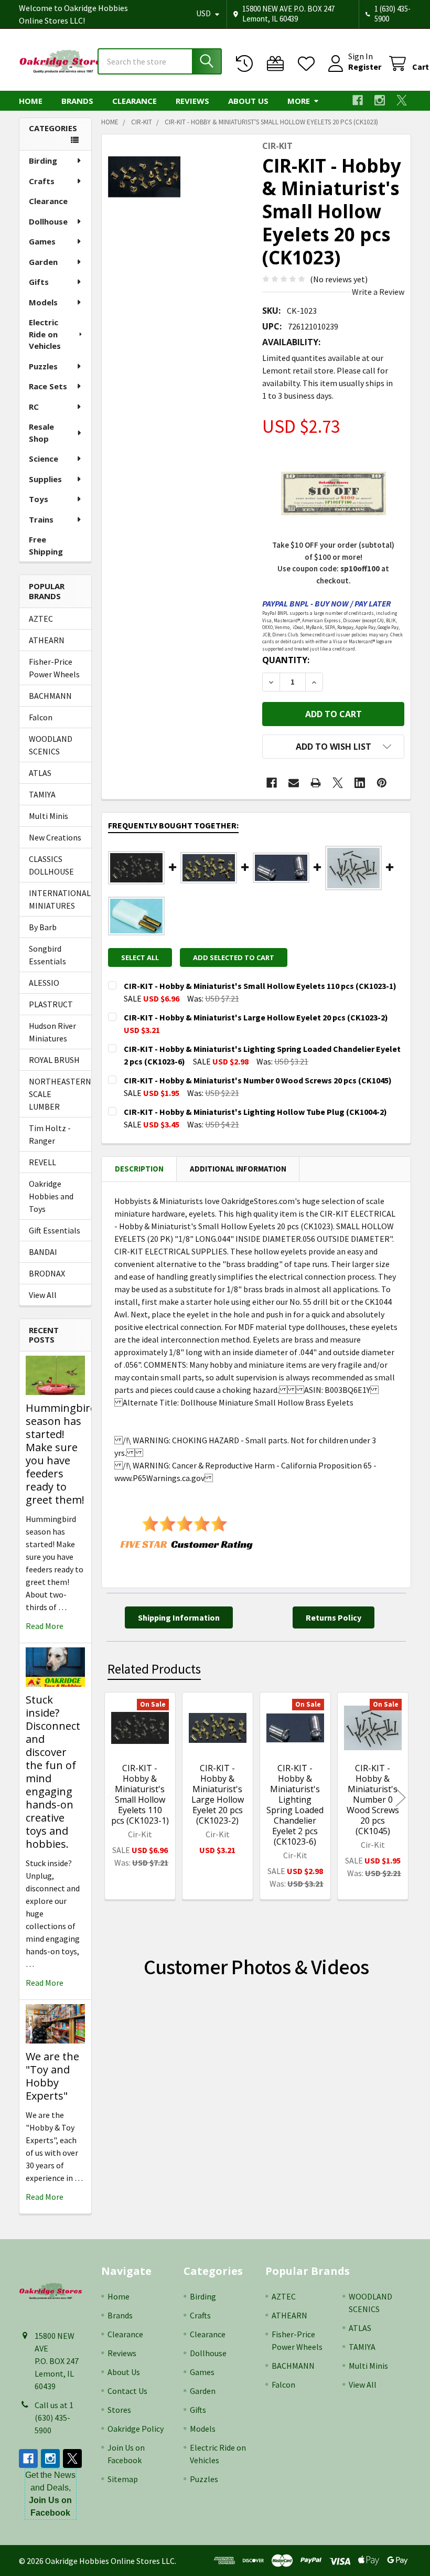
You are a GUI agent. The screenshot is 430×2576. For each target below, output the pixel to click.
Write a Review (378, 292)
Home (31, 101)
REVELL (42, 1162)
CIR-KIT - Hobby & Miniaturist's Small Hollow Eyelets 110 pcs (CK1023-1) (140, 1794)
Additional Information (238, 1169)
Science (44, 459)
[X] (402, 100)
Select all (140, 957)
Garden (43, 262)
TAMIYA (42, 794)
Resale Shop (41, 433)
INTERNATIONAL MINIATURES (55, 899)
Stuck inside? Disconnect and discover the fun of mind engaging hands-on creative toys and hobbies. (53, 1772)
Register (365, 67)
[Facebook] (358, 100)
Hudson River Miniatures (52, 1032)
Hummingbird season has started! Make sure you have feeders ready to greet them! (61, 1454)
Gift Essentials (55, 1230)
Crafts (42, 181)
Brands (77, 101)
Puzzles (43, 366)
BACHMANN (50, 696)
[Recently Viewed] (247, 64)
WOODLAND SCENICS (51, 745)
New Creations (55, 837)
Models (43, 302)
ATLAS (40, 773)
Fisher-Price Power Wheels (54, 668)
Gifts (39, 282)
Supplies (45, 479)
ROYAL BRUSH (54, 1060)
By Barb (43, 927)
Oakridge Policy (136, 2429)
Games (42, 241)
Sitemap (123, 2479)
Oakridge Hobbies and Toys (51, 1196)
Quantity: (286, 660)
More (299, 101)
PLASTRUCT (51, 1004)
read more (45, 1626)
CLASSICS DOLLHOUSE (51, 865)
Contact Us (127, 2391)
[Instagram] (380, 100)
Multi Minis (49, 816)
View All (43, 1295)
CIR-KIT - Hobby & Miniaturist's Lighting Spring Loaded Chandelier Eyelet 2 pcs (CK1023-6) (295, 1805)
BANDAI (43, 1252)
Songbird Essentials (47, 955)
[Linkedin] (360, 783)
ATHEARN (47, 640)
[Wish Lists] (309, 64)
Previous (112, 1798)
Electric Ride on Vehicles (45, 334)
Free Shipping (46, 545)
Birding (43, 161)
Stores (119, 2410)
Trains (41, 519)
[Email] (294, 783)
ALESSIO (44, 983)
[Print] (316, 783)
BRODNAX (47, 1273)
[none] (144, 177)
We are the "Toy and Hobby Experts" (52, 2076)
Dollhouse (48, 221)
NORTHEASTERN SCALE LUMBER (55, 1094)
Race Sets (48, 386)
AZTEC (41, 619)
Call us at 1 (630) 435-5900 (54, 2418)
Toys (39, 499)
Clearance (135, 101)
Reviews (192, 101)
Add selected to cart (234, 957)
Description (139, 1169)
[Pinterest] (382, 783)
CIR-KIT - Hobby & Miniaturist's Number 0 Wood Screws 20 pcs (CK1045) (373, 1800)
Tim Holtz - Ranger (50, 1134)
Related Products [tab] (154, 1669)
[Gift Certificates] (278, 64)
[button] (333, 747)
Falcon (41, 717)
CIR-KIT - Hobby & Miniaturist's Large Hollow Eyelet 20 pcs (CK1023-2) (218, 1794)
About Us (248, 101)
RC (34, 407)
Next (401, 1798)
